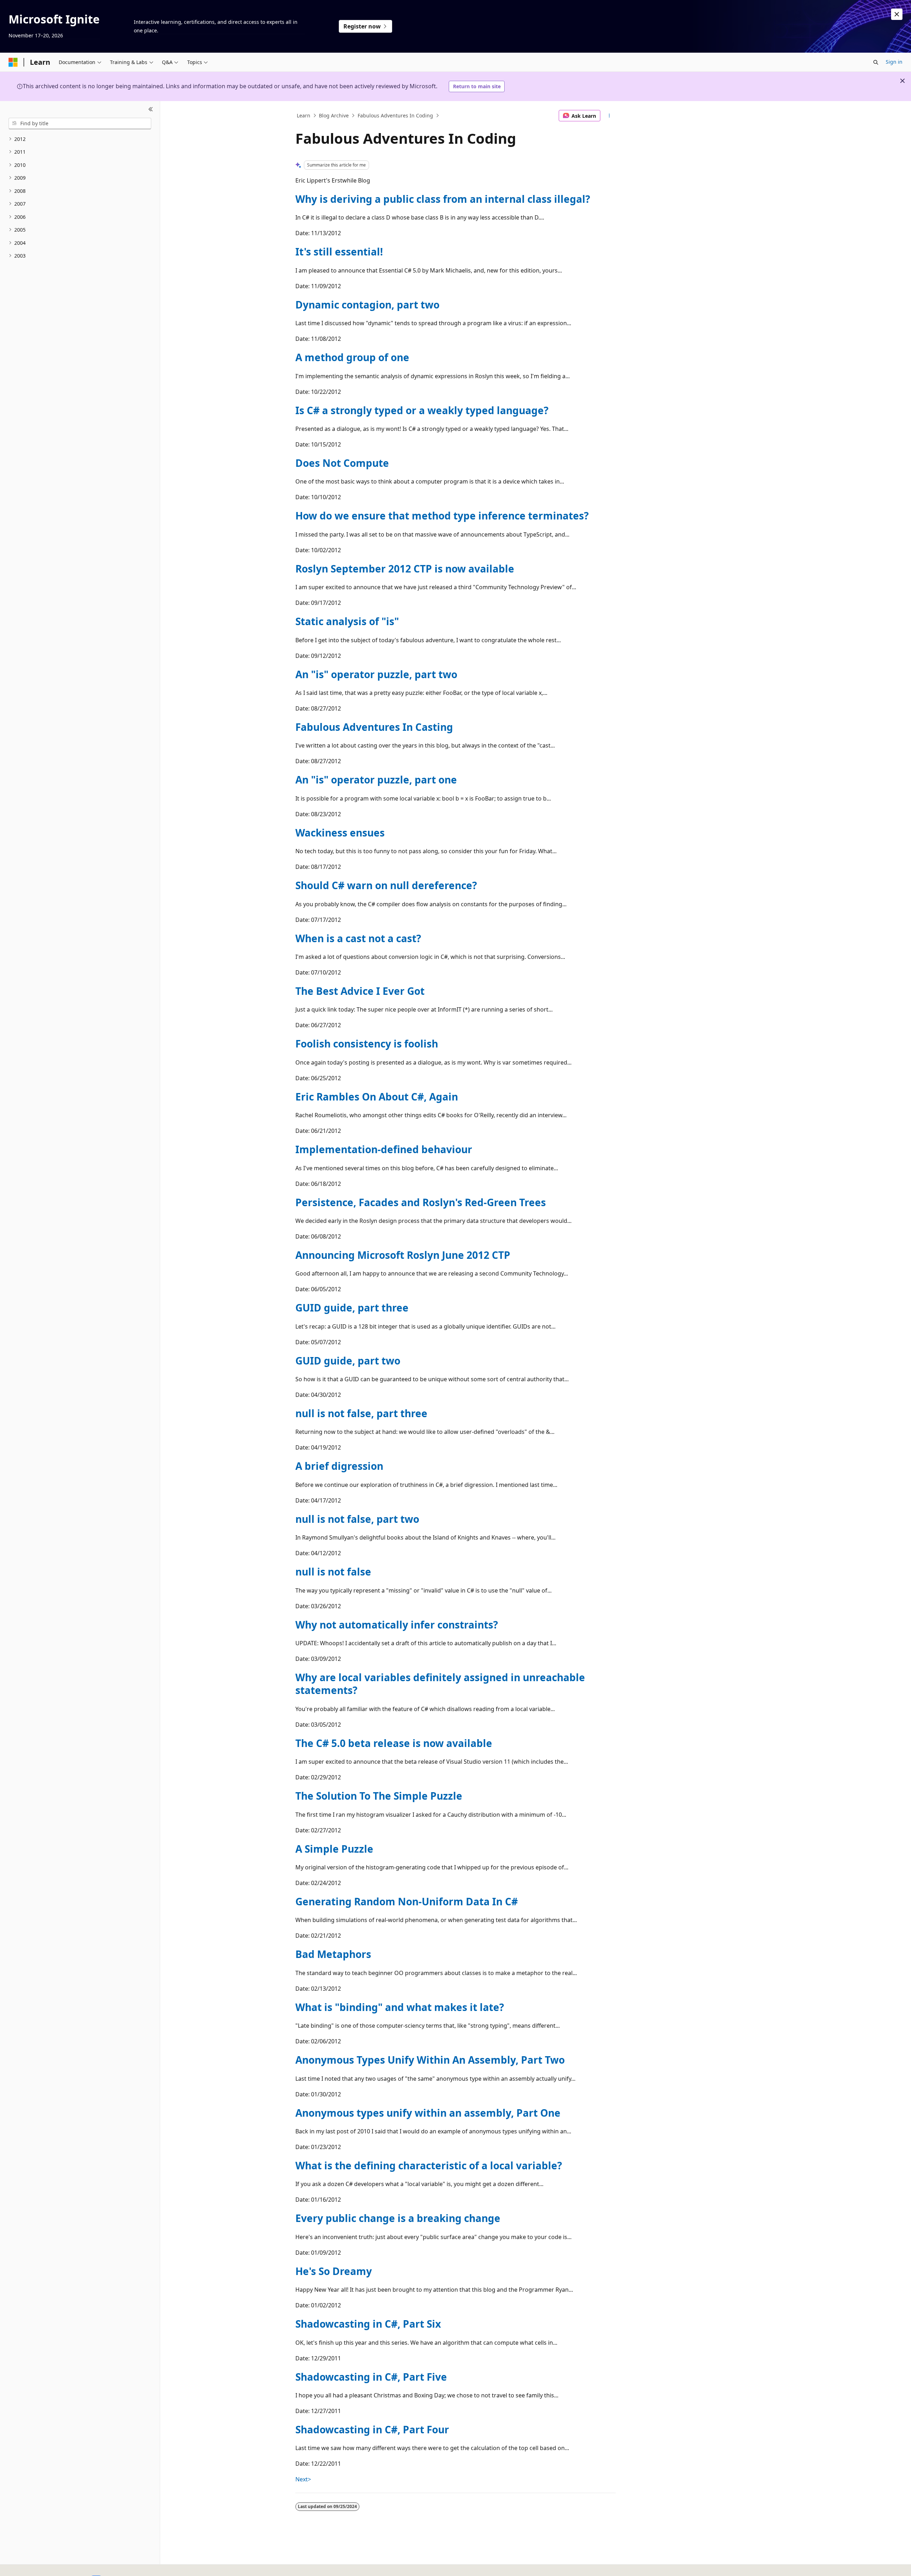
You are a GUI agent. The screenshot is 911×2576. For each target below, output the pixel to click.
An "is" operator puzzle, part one (376, 780)
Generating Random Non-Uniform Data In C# (407, 1901)
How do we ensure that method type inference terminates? (442, 516)
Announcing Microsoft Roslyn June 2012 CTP (403, 1255)
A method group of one (352, 357)
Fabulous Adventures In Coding (395, 115)
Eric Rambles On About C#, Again (377, 1097)
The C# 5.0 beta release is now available (394, 1743)
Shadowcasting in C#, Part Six (368, 2324)
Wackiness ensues (340, 833)
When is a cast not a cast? (358, 938)
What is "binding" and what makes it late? (400, 2007)
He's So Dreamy (334, 2271)
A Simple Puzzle (334, 1849)
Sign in (894, 62)
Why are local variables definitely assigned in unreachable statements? (440, 1684)
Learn (304, 115)
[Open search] (876, 62)
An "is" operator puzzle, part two (376, 674)
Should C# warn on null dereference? (386, 885)
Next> (303, 2479)
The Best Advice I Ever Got (360, 991)
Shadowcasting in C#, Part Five (371, 2377)
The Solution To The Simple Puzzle (379, 1796)
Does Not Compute (342, 463)
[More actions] (609, 116)
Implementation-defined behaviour (384, 1149)
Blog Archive (334, 115)
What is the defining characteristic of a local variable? (429, 2165)
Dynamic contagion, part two (367, 305)
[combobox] (80, 123)
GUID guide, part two (348, 1361)
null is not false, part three (361, 1413)
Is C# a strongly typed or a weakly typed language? (422, 410)
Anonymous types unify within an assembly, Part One (428, 2113)
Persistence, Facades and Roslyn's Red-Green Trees (421, 1202)
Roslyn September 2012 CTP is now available (405, 569)
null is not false (333, 1572)
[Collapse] (151, 110)
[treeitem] (80, 139)
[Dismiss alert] (897, 14)
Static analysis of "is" (347, 621)
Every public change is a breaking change (398, 2218)
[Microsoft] (13, 62)
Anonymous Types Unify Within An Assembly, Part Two (430, 2060)
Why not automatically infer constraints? (397, 1625)
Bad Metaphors (333, 1954)
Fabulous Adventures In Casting (374, 727)
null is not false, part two (357, 1519)
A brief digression (339, 1466)
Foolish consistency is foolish (367, 1044)
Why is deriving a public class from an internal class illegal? (443, 199)
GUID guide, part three (352, 1308)
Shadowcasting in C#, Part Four (372, 2429)
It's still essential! (339, 252)
